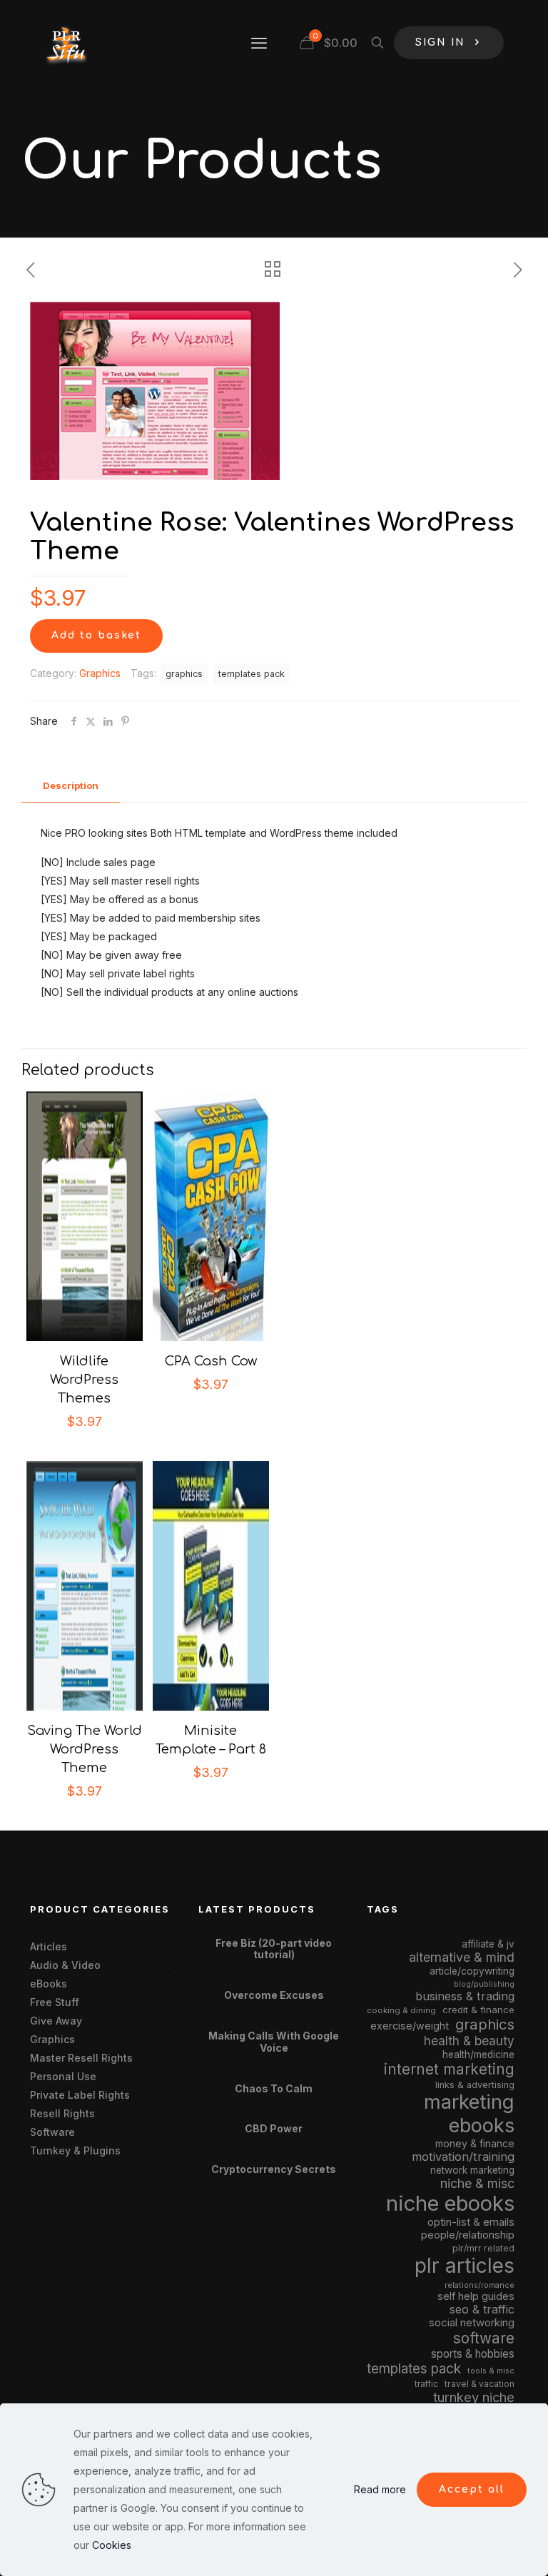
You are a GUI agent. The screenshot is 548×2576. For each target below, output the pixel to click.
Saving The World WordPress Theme (85, 1749)
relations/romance (479, 2285)
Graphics (100, 673)
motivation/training (463, 2157)
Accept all (472, 2489)
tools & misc (491, 2371)
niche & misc (477, 2183)
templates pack (252, 674)
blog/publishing (484, 1984)
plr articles (465, 2266)
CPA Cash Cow (211, 1361)
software (484, 2338)
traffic (426, 2384)
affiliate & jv (488, 1944)
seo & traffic (482, 2309)
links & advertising (475, 2085)
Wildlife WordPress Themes (84, 1380)
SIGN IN (440, 42)
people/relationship (468, 2235)
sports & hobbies (473, 2354)
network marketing (472, 2170)
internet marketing (449, 2069)
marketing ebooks (469, 2114)
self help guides (476, 2296)
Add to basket (96, 635)
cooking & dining (401, 2010)
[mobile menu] (259, 43)
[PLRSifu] (66, 43)
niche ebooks (450, 2203)
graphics (184, 674)
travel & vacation (479, 2384)
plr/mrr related (483, 2248)
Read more (380, 2489)
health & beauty (469, 2041)
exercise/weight (410, 2026)
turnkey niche (474, 2397)
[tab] (71, 786)
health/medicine (478, 2055)
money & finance (475, 2143)
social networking (472, 2323)
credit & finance (478, 2010)
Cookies (112, 2545)
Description (71, 785)
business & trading (465, 1996)
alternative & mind (462, 1957)
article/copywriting (472, 1971)
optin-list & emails (471, 2222)
